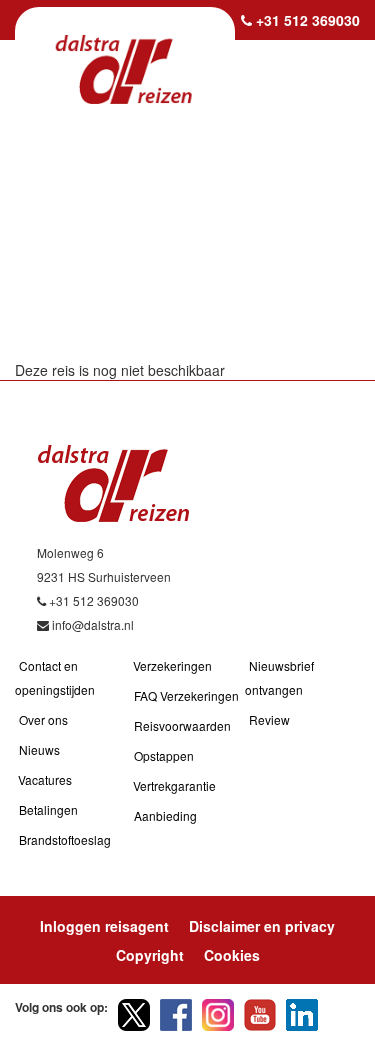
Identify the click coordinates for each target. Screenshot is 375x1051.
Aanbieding (165, 815)
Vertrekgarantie (174, 785)
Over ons (43, 719)
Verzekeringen (172, 665)
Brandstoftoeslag (65, 839)
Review (269, 719)
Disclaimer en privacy (262, 926)
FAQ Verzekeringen (186, 695)
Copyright (150, 955)
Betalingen (48, 809)
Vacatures (45, 779)
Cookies (232, 955)
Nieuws (39, 749)
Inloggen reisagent (104, 926)
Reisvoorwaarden (182, 725)
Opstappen (164, 755)
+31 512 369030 (308, 20)
